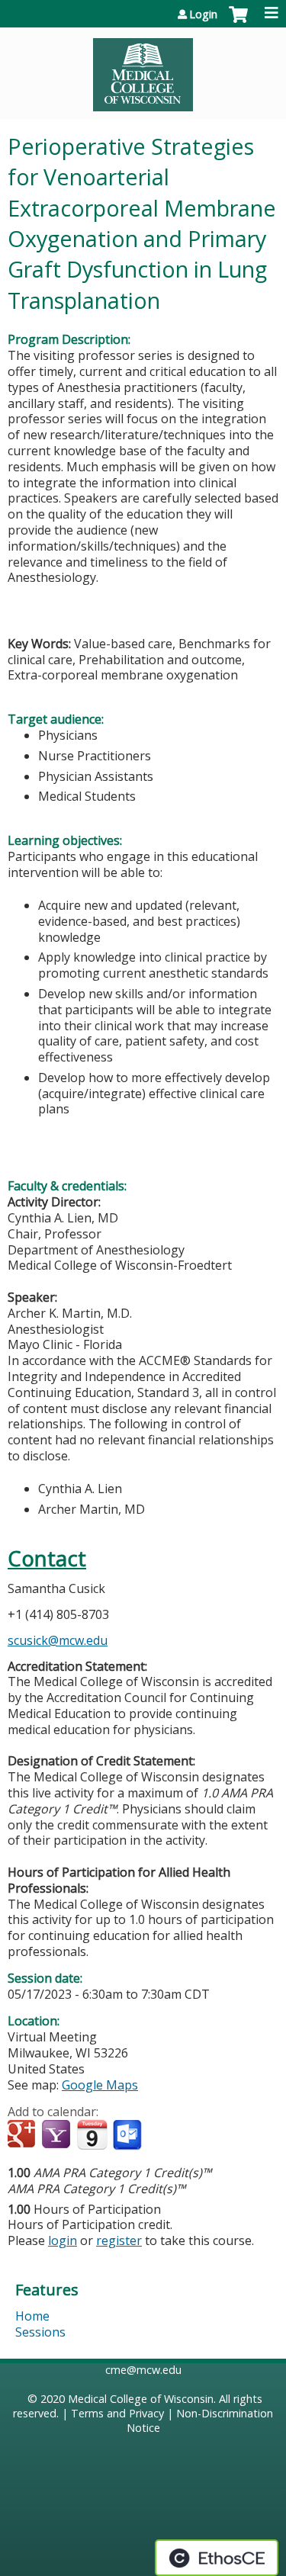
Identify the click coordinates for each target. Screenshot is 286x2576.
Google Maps (100, 2085)
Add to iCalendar (92, 2134)
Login (203, 14)
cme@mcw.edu (143, 2370)
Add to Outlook (129, 2135)
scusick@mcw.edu (58, 1640)
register (119, 2240)
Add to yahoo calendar (58, 2135)
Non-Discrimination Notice (200, 2420)
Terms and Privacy (117, 2413)
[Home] (143, 69)
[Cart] (238, 22)
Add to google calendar (23, 2135)
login (63, 2240)
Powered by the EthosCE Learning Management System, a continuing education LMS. (217, 2558)
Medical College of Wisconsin (141, 2399)
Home (32, 2316)
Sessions (40, 2332)
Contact (47, 1558)
